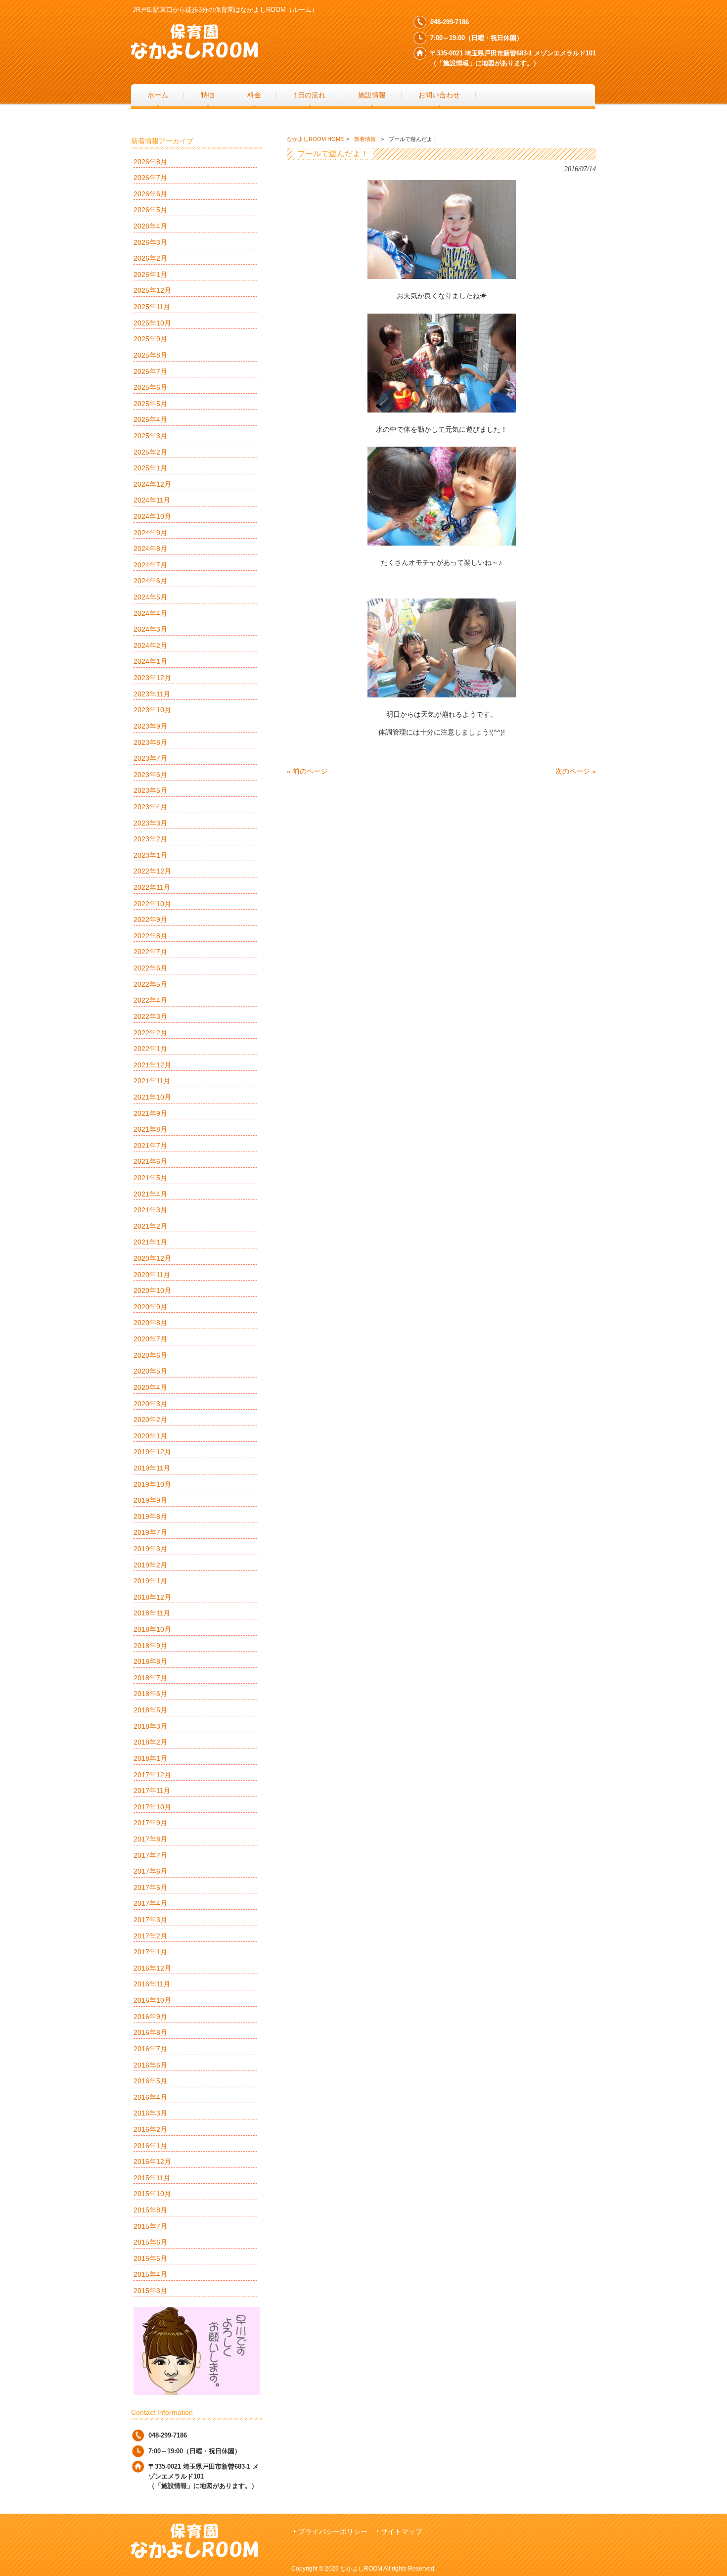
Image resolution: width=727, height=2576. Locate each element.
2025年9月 (150, 339)
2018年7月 (150, 1678)
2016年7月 (150, 2049)
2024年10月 (152, 516)
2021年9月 (150, 1113)
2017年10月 (152, 1807)
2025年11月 (152, 307)
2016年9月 (150, 2017)
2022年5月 (150, 984)
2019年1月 (150, 1581)
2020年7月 (150, 1339)
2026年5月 (150, 210)
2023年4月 (150, 807)
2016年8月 (150, 2032)
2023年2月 (150, 839)
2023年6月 (150, 775)
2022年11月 (152, 887)
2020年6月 (150, 1355)
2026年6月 (150, 194)
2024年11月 (152, 500)
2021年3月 (150, 1210)
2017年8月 (150, 1839)
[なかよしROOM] (194, 55)
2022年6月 (150, 968)
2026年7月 (150, 178)
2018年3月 (150, 1726)
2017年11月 (152, 1791)
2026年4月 (150, 226)
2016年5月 (150, 2081)
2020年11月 (152, 1275)
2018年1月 (150, 1758)
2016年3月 (150, 2113)
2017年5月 (150, 1887)
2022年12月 (152, 871)
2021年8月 (150, 1129)
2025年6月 (150, 387)
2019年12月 (152, 1452)
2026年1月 (150, 275)
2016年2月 (150, 2129)
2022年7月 (150, 952)
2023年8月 (150, 742)
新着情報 (365, 139)
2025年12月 (152, 290)
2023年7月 (150, 758)
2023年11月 (152, 694)
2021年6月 (150, 1161)
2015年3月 (150, 2291)
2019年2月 (150, 1565)
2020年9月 (150, 1307)
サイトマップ (402, 2532)
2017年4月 (150, 1903)
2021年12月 (152, 1065)
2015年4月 (150, 2274)
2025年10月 (152, 323)
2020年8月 (150, 1323)
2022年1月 (150, 1049)
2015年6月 (150, 2242)
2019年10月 (152, 1484)
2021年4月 (150, 1194)
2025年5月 (150, 404)
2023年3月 (150, 823)
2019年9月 (150, 1500)
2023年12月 (152, 678)
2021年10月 (152, 1097)
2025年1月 (150, 468)
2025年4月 (150, 419)
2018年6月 (150, 1694)
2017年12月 (152, 1775)
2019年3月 (150, 1549)
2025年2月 (150, 452)
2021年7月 (150, 1146)
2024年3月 (150, 629)
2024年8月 (150, 549)
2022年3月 (150, 1016)
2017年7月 (150, 1855)
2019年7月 (150, 1532)
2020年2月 (150, 1420)
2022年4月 (150, 1000)
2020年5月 (150, 1371)
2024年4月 (150, 613)
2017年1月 (150, 1952)
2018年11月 (152, 1613)
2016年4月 (150, 2097)
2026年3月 (150, 242)
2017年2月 (150, 1936)
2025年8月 (150, 355)
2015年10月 (152, 2194)
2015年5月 (150, 2258)
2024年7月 (150, 565)
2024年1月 (150, 661)
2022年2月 (150, 1033)
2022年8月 (150, 936)
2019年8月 (150, 1517)
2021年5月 (150, 1178)
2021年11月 (152, 1081)
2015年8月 (150, 2210)
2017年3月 (150, 1920)
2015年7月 (150, 2226)
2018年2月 (150, 1742)
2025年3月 (150, 436)
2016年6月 (150, 2065)
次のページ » (576, 771)
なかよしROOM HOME (315, 139)
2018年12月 (152, 1597)
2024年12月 (152, 484)
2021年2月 (150, 1226)
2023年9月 (150, 726)
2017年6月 (150, 1871)
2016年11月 (152, 1984)
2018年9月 (150, 1646)
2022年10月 (152, 904)
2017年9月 (150, 1823)
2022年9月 (150, 920)
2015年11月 (152, 2178)
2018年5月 (150, 1710)
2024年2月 (150, 645)
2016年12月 (152, 1968)
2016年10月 (152, 2000)
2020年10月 (152, 1290)
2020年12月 (152, 1258)
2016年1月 (150, 2146)
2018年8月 (150, 1661)
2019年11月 (152, 1468)
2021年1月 (150, 1242)
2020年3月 (150, 1404)
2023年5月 (150, 790)
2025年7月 (150, 371)
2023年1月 (150, 855)
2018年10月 (152, 1629)
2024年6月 (150, 581)
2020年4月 (150, 1387)
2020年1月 (150, 1436)
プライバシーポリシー (333, 2532)
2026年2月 (150, 258)
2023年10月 (152, 710)
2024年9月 (150, 533)
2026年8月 (150, 162)
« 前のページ (307, 771)
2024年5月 (150, 597)
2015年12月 (152, 2162)
